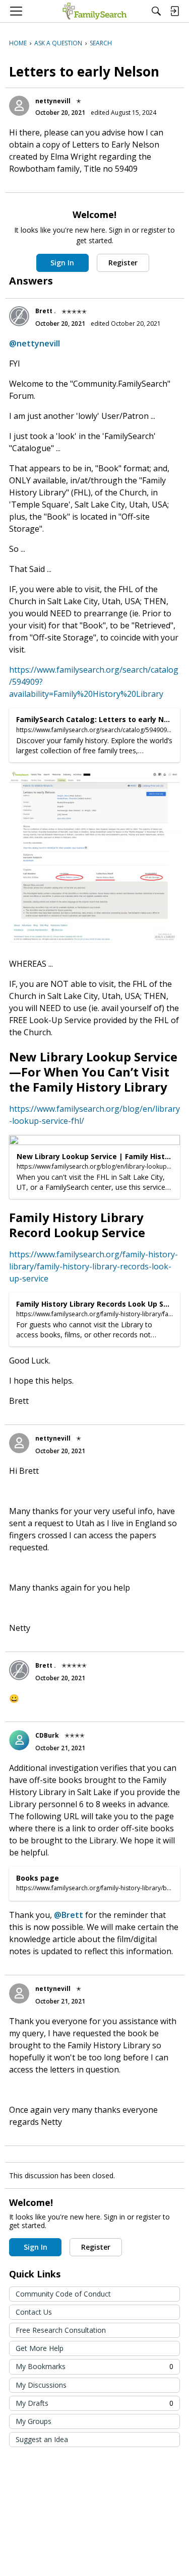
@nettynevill (35, 343)
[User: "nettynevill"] (19, 106)
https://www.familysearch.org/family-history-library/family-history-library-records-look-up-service (93, 1266)
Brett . (46, 311)
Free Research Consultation (61, 2330)
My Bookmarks (94, 2366)
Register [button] (123, 263)
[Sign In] (174, 11)
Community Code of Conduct (63, 2294)
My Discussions (41, 2385)
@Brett (69, 1915)
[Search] (156, 11)
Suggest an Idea (42, 2439)
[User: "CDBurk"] (19, 1740)
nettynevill (53, 101)
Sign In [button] (62, 263)
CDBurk (47, 1735)
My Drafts (94, 2403)
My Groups (34, 2421)
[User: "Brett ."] (19, 316)
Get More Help (40, 2348)
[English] (94, 11)
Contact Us (34, 2312)
